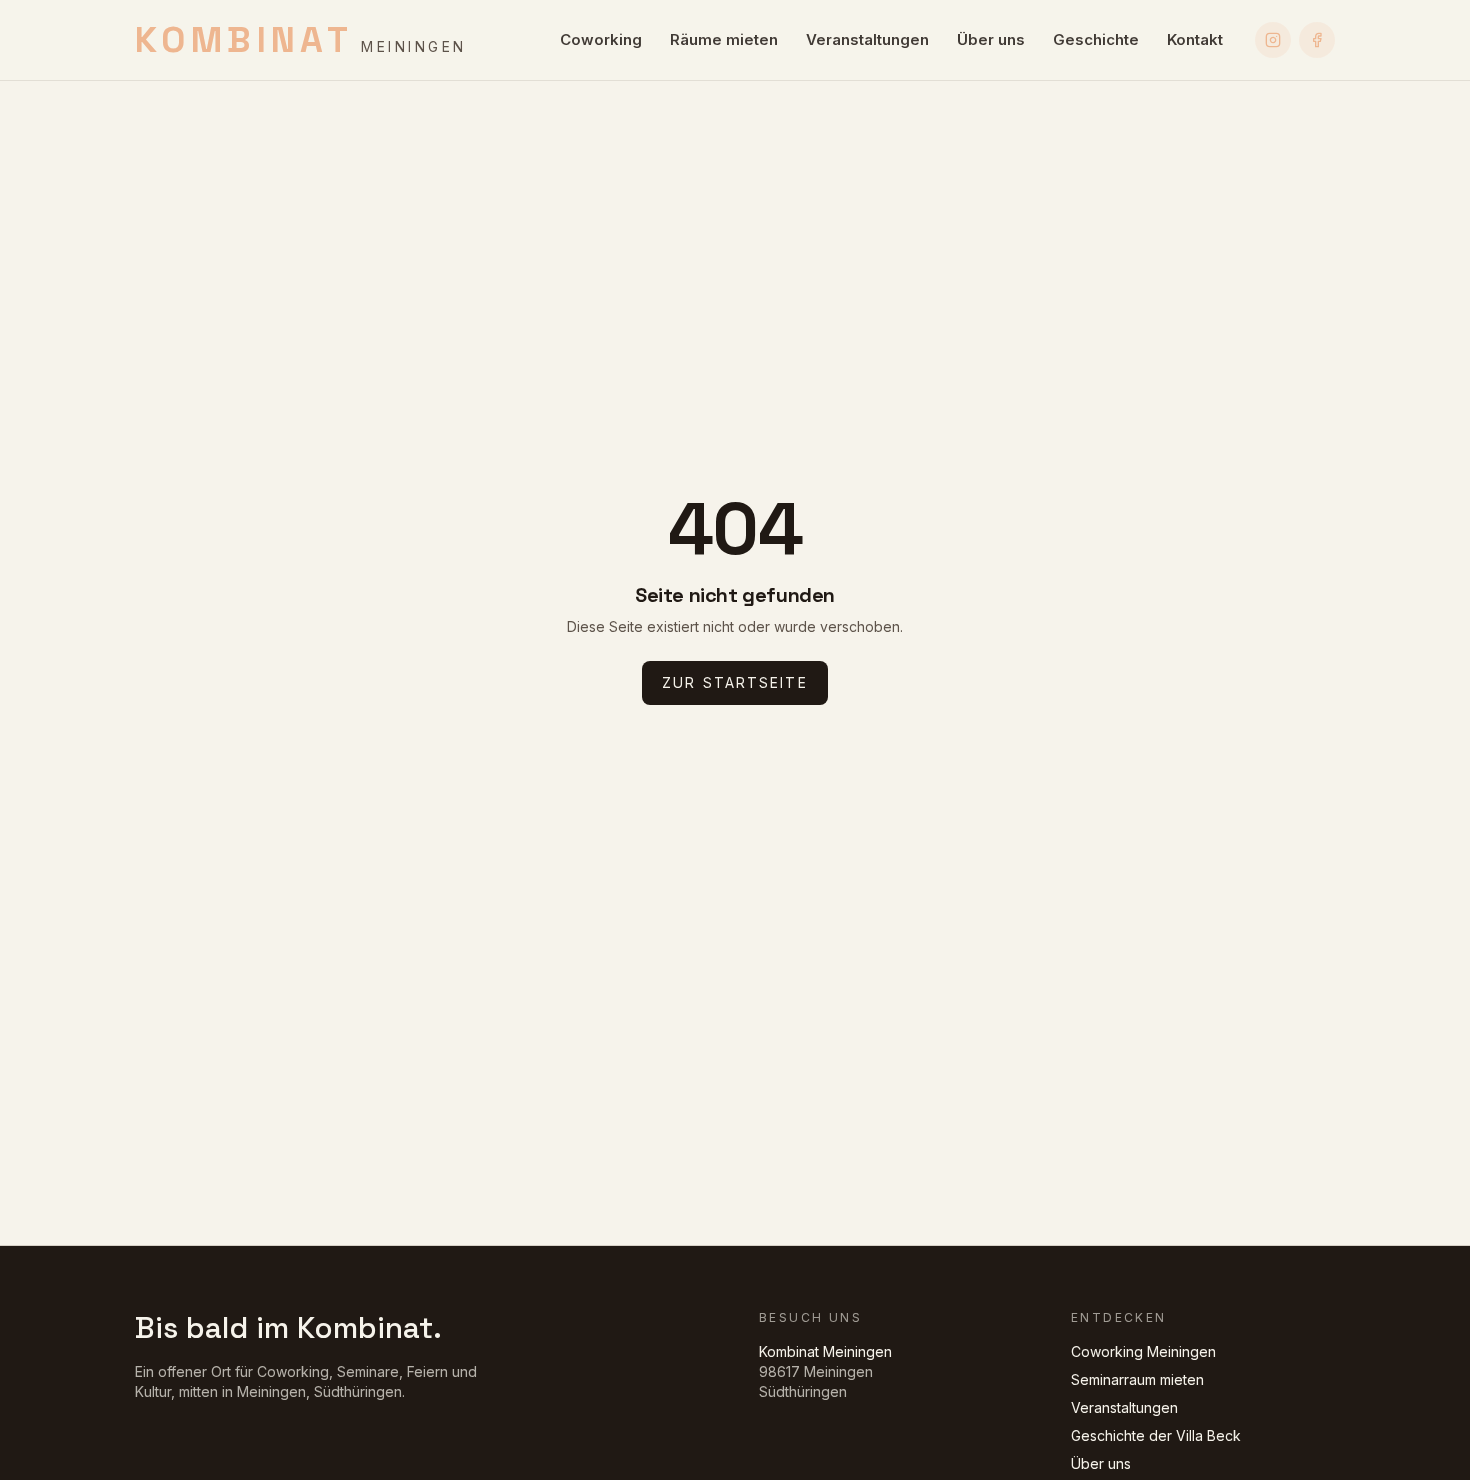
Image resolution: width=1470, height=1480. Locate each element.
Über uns (991, 39)
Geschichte (1096, 39)
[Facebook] (1317, 40)
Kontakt (1195, 39)
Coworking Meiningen (1143, 1351)
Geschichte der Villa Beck (1156, 1435)
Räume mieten (724, 39)
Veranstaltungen (867, 39)
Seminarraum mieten (1137, 1379)
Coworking (601, 39)
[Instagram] (1273, 40)
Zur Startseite (734, 682)
